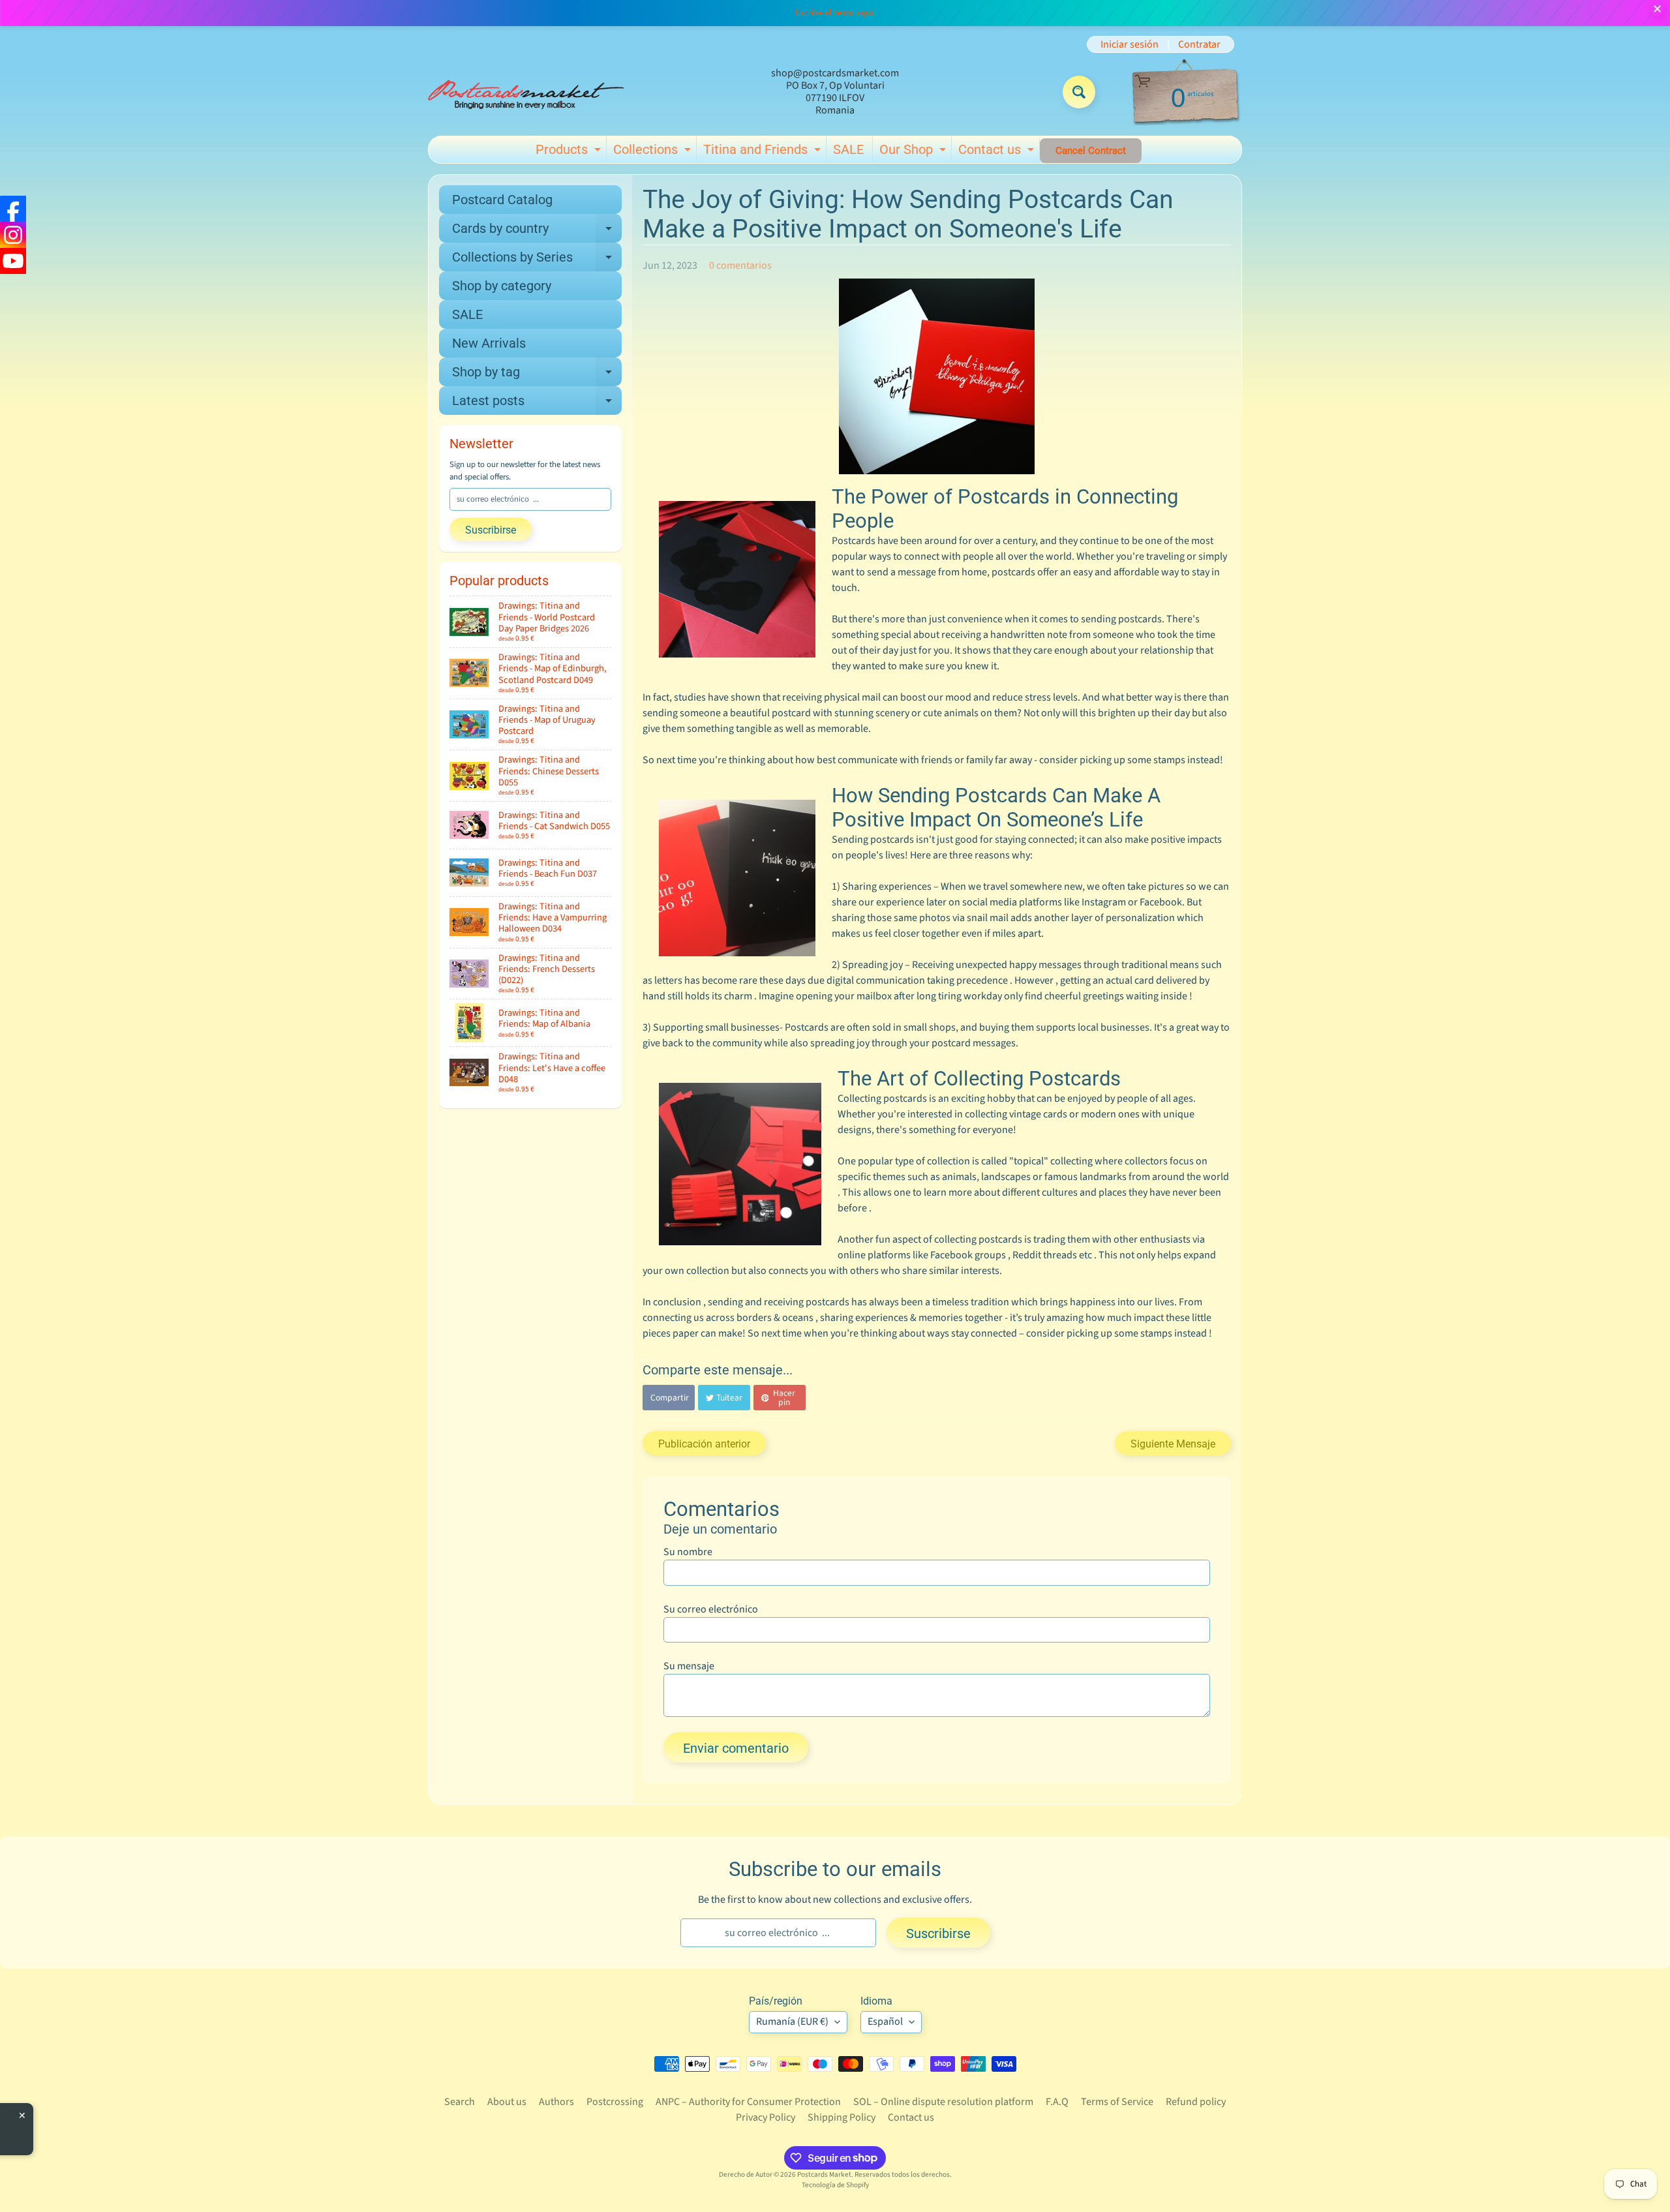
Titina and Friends (764, 152)
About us (507, 2102)
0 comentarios (740, 265)
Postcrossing (615, 2102)
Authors (556, 2102)
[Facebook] (13, 209)
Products (570, 152)
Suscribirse (491, 530)
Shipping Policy (842, 2117)
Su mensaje (689, 1666)
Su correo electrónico (711, 1609)
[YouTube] (13, 261)
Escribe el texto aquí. (835, 13)
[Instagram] (13, 235)
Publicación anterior (704, 1444)
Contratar (1199, 44)
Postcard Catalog (502, 200)
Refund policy (1196, 2102)
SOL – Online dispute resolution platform (943, 2102)
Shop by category (502, 286)
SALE (848, 149)
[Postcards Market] (526, 92)
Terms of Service (1117, 2102)
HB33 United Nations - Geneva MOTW (167, 2125)
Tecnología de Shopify (835, 2185)
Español (885, 2022)
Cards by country (537, 232)
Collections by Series (537, 260)
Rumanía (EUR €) (792, 2022)
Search (460, 2102)
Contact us (998, 152)
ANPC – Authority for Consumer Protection (748, 2102)
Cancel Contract (1091, 151)
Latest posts (537, 404)
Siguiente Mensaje (1173, 1444)
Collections (654, 152)
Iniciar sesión (1130, 44)
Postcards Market (824, 2174)
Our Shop (914, 152)
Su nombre (688, 1552)
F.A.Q (1057, 2102)
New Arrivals (489, 343)
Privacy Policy (766, 2117)
